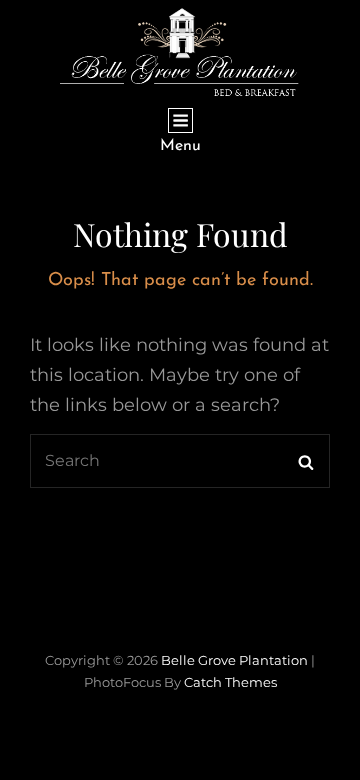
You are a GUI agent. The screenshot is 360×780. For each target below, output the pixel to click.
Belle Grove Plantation (234, 660)
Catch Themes (230, 682)
